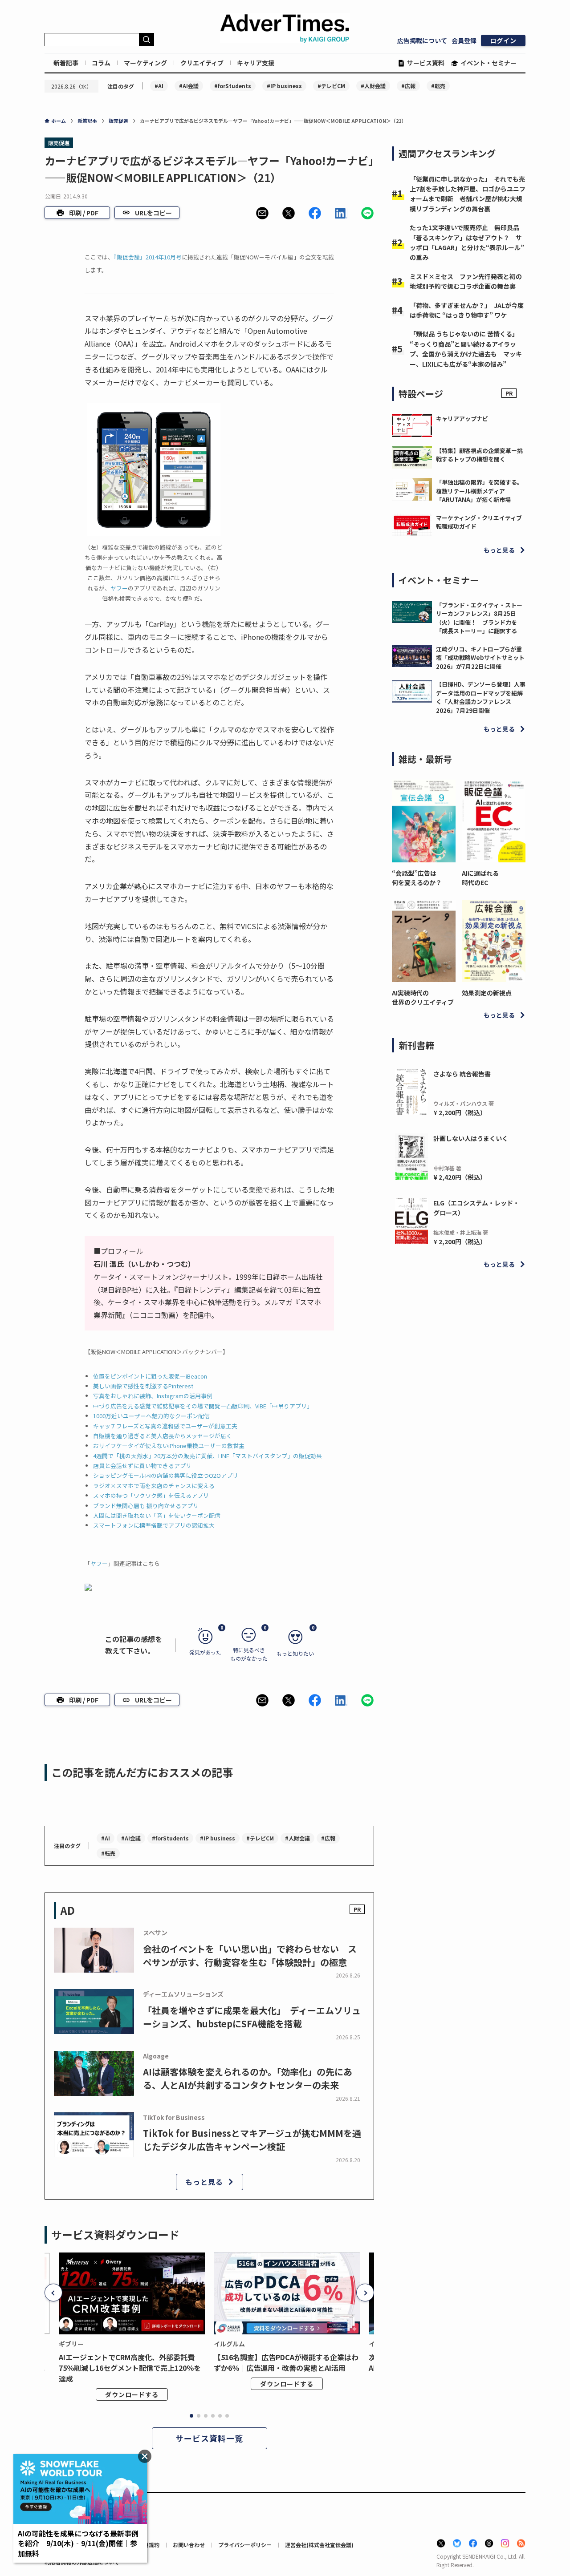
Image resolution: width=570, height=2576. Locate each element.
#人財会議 (373, 86)
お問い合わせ (189, 2545)
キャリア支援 (256, 63)
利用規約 (149, 2545)
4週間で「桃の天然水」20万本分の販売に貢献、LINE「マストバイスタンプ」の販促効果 (208, 1456)
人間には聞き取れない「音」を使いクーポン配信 (157, 1515)
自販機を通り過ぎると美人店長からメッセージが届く (163, 1436)
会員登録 (464, 40)
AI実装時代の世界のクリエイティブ (423, 997)
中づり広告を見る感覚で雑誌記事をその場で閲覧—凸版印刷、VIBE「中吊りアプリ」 (203, 1406)
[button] (262, 213)
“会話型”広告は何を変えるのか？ (417, 878)
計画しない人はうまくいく (471, 1138)
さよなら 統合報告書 (462, 1074)
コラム (101, 63)
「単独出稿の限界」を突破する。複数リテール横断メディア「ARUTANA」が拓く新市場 (479, 491)
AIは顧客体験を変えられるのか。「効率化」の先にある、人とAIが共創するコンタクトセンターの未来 (248, 2078)
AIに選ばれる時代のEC (480, 878)
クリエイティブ (202, 63)
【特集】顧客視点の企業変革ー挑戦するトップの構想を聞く (479, 455)
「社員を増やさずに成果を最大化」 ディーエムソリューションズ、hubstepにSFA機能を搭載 (252, 2017)
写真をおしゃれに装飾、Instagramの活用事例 (153, 1396)
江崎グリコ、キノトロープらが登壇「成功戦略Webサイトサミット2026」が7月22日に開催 (480, 658)
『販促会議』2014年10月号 (148, 257)
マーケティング (145, 63)
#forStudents (233, 86)
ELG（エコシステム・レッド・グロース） (476, 1208)
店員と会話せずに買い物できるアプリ (142, 1466)
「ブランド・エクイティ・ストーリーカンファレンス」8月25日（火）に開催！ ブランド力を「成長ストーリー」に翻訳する (479, 618)
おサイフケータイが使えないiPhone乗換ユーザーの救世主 (169, 1446)
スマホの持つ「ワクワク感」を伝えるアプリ (151, 1495)
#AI (159, 86)
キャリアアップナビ (462, 419)
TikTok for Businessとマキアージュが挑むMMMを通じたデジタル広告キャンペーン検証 (252, 2140)
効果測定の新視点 (487, 993)
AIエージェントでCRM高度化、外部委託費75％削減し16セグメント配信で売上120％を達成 (130, 2368)
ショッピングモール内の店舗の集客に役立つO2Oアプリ (166, 1475)
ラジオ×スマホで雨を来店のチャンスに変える (154, 1486)
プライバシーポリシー (245, 2545)
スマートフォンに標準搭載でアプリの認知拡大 (154, 1525)
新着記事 (66, 63)
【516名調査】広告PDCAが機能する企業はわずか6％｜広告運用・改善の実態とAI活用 (286, 2362)
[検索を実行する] (147, 40)
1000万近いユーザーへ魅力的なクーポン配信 (151, 1416)
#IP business (284, 86)
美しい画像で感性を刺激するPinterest (143, 1386)
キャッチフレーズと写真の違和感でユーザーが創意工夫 (165, 1426)
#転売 (438, 86)
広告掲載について (422, 40)
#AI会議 (189, 86)
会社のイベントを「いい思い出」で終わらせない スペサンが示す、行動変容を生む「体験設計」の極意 (250, 1955)
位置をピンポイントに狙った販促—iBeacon (150, 1376)
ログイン (503, 40)
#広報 (408, 86)
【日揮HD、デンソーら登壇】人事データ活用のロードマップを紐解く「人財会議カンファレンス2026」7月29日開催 (481, 697)
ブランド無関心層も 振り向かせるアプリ (146, 1506)
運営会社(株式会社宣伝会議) (319, 2545)
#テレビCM (331, 86)
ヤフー (119, 588)
